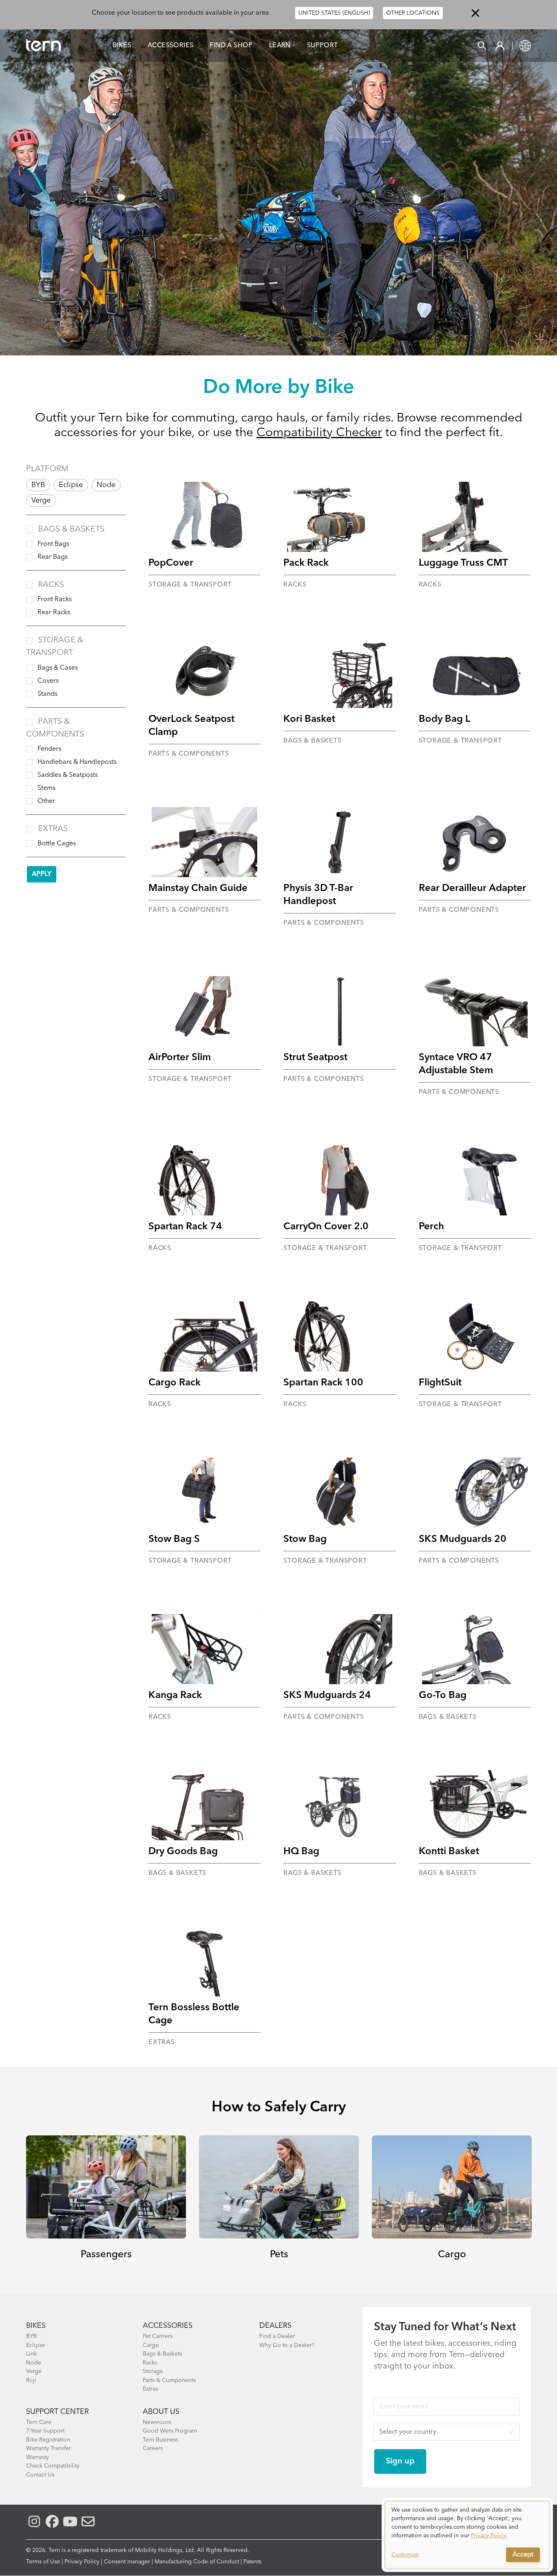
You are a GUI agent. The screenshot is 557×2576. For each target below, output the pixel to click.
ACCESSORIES (168, 2326)
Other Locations (413, 13)
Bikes (122, 46)
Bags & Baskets (71, 529)
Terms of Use (43, 2562)
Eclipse (71, 485)
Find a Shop (231, 46)
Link (31, 2354)
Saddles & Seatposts (68, 775)
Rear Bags (53, 557)
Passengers (106, 2255)
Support (323, 46)
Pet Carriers (158, 2336)
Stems (46, 788)
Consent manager (127, 2562)
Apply (42, 874)
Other (46, 801)
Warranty (38, 2457)
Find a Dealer (277, 2336)
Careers (153, 2448)
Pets (279, 2255)
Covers (48, 681)
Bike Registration (48, 2440)
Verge (41, 501)
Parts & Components (169, 2380)
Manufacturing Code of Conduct (197, 2562)
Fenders (49, 749)
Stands (48, 694)
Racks (51, 585)
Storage (153, 2371)
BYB (38, 485)
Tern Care (39, 2422)
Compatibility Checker (319, 433)
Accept (523, 2555)
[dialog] (467, 2535)
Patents (252, 2562)
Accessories (170, 46)
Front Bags (53, 544)
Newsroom (157, 2422)
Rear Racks (54, 613)
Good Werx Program (170, 2431)
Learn (280, 46)
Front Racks (55, 600)
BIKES (36, 2326)
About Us (161, 2412)
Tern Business (160, 2440)
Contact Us (40, 2475)
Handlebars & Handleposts (77, 762)
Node (106, 485)
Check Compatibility (53, 2466)
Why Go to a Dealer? (287, 2345)
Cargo (452, 2255)
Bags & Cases (58, 668)
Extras (53, 829)
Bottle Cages (57, 844)
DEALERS (275, 2326)
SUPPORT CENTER (57, 2412)
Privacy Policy (82, 2562)
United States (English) (334, 13)
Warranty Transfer (49, 2448)
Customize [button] (405, 2555)
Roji (31, 2380)
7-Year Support (45, 2431)
